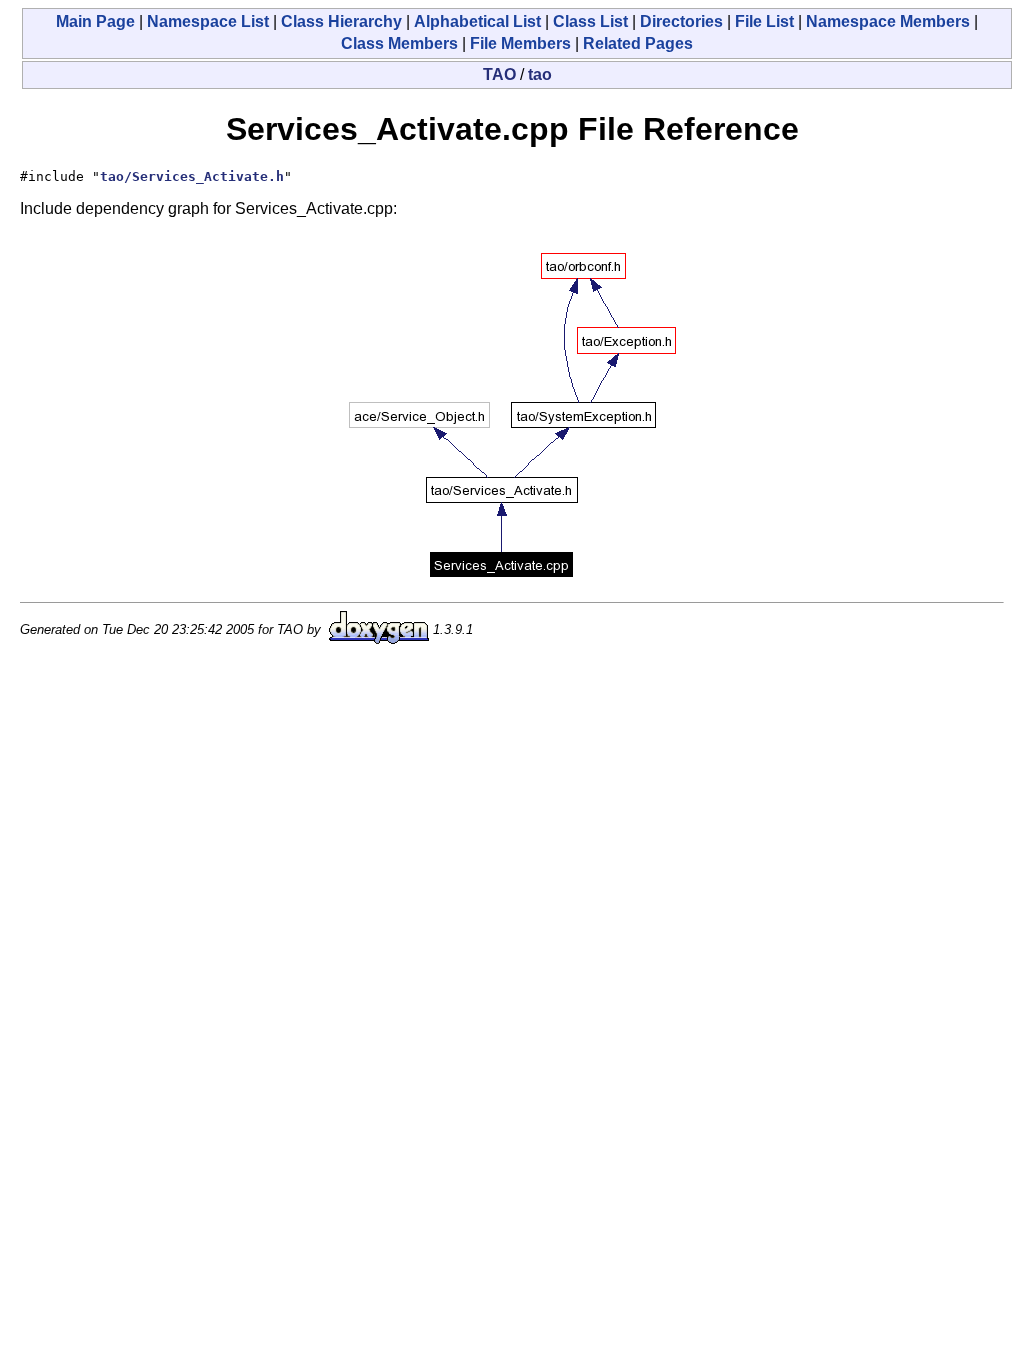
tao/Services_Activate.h (192, 176)
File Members (520, 43)
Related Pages (638, 43)
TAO (499, 74)
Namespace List (208, 21)
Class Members (399, 43)
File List (764, 21)
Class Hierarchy (341, 21)
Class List (590, 21)
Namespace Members (888, 21)
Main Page (95, 21)
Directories (681, 21)
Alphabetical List (477, 21)
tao (540, 74)
